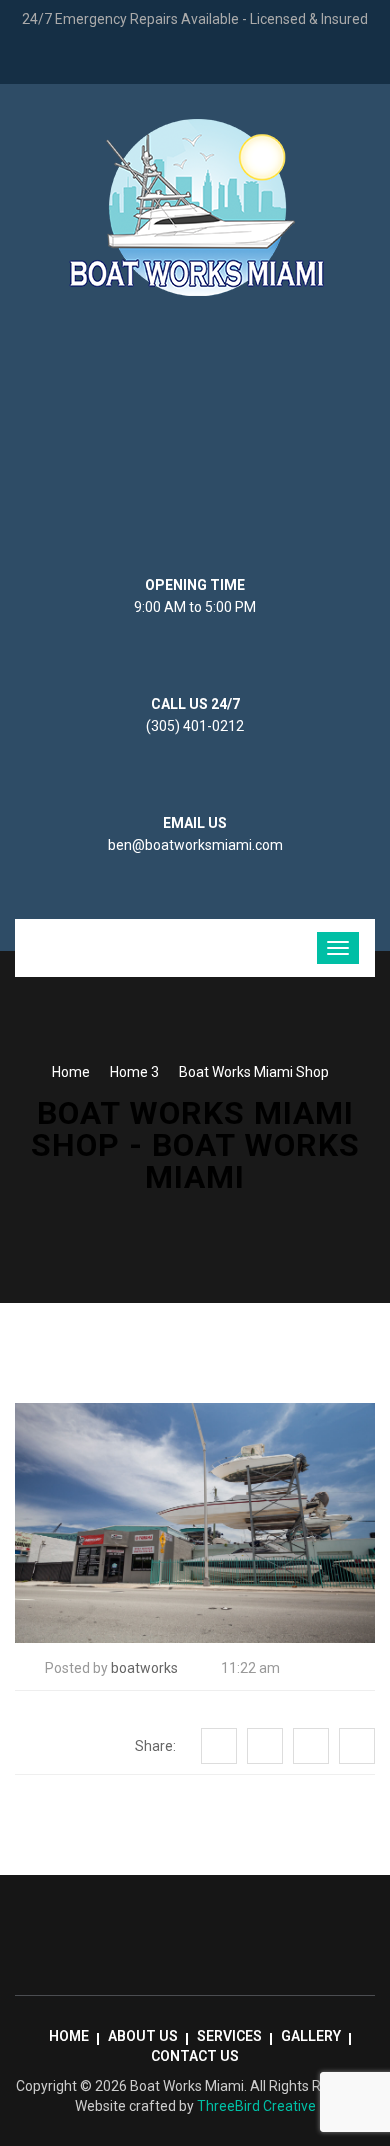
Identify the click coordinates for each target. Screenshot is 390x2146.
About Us (143, 2036)
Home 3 (134, 1072)
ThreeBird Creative (256, 2106)
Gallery (311, 2036)
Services (229, 2036)
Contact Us (195, 2056)
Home (71, 1072)
